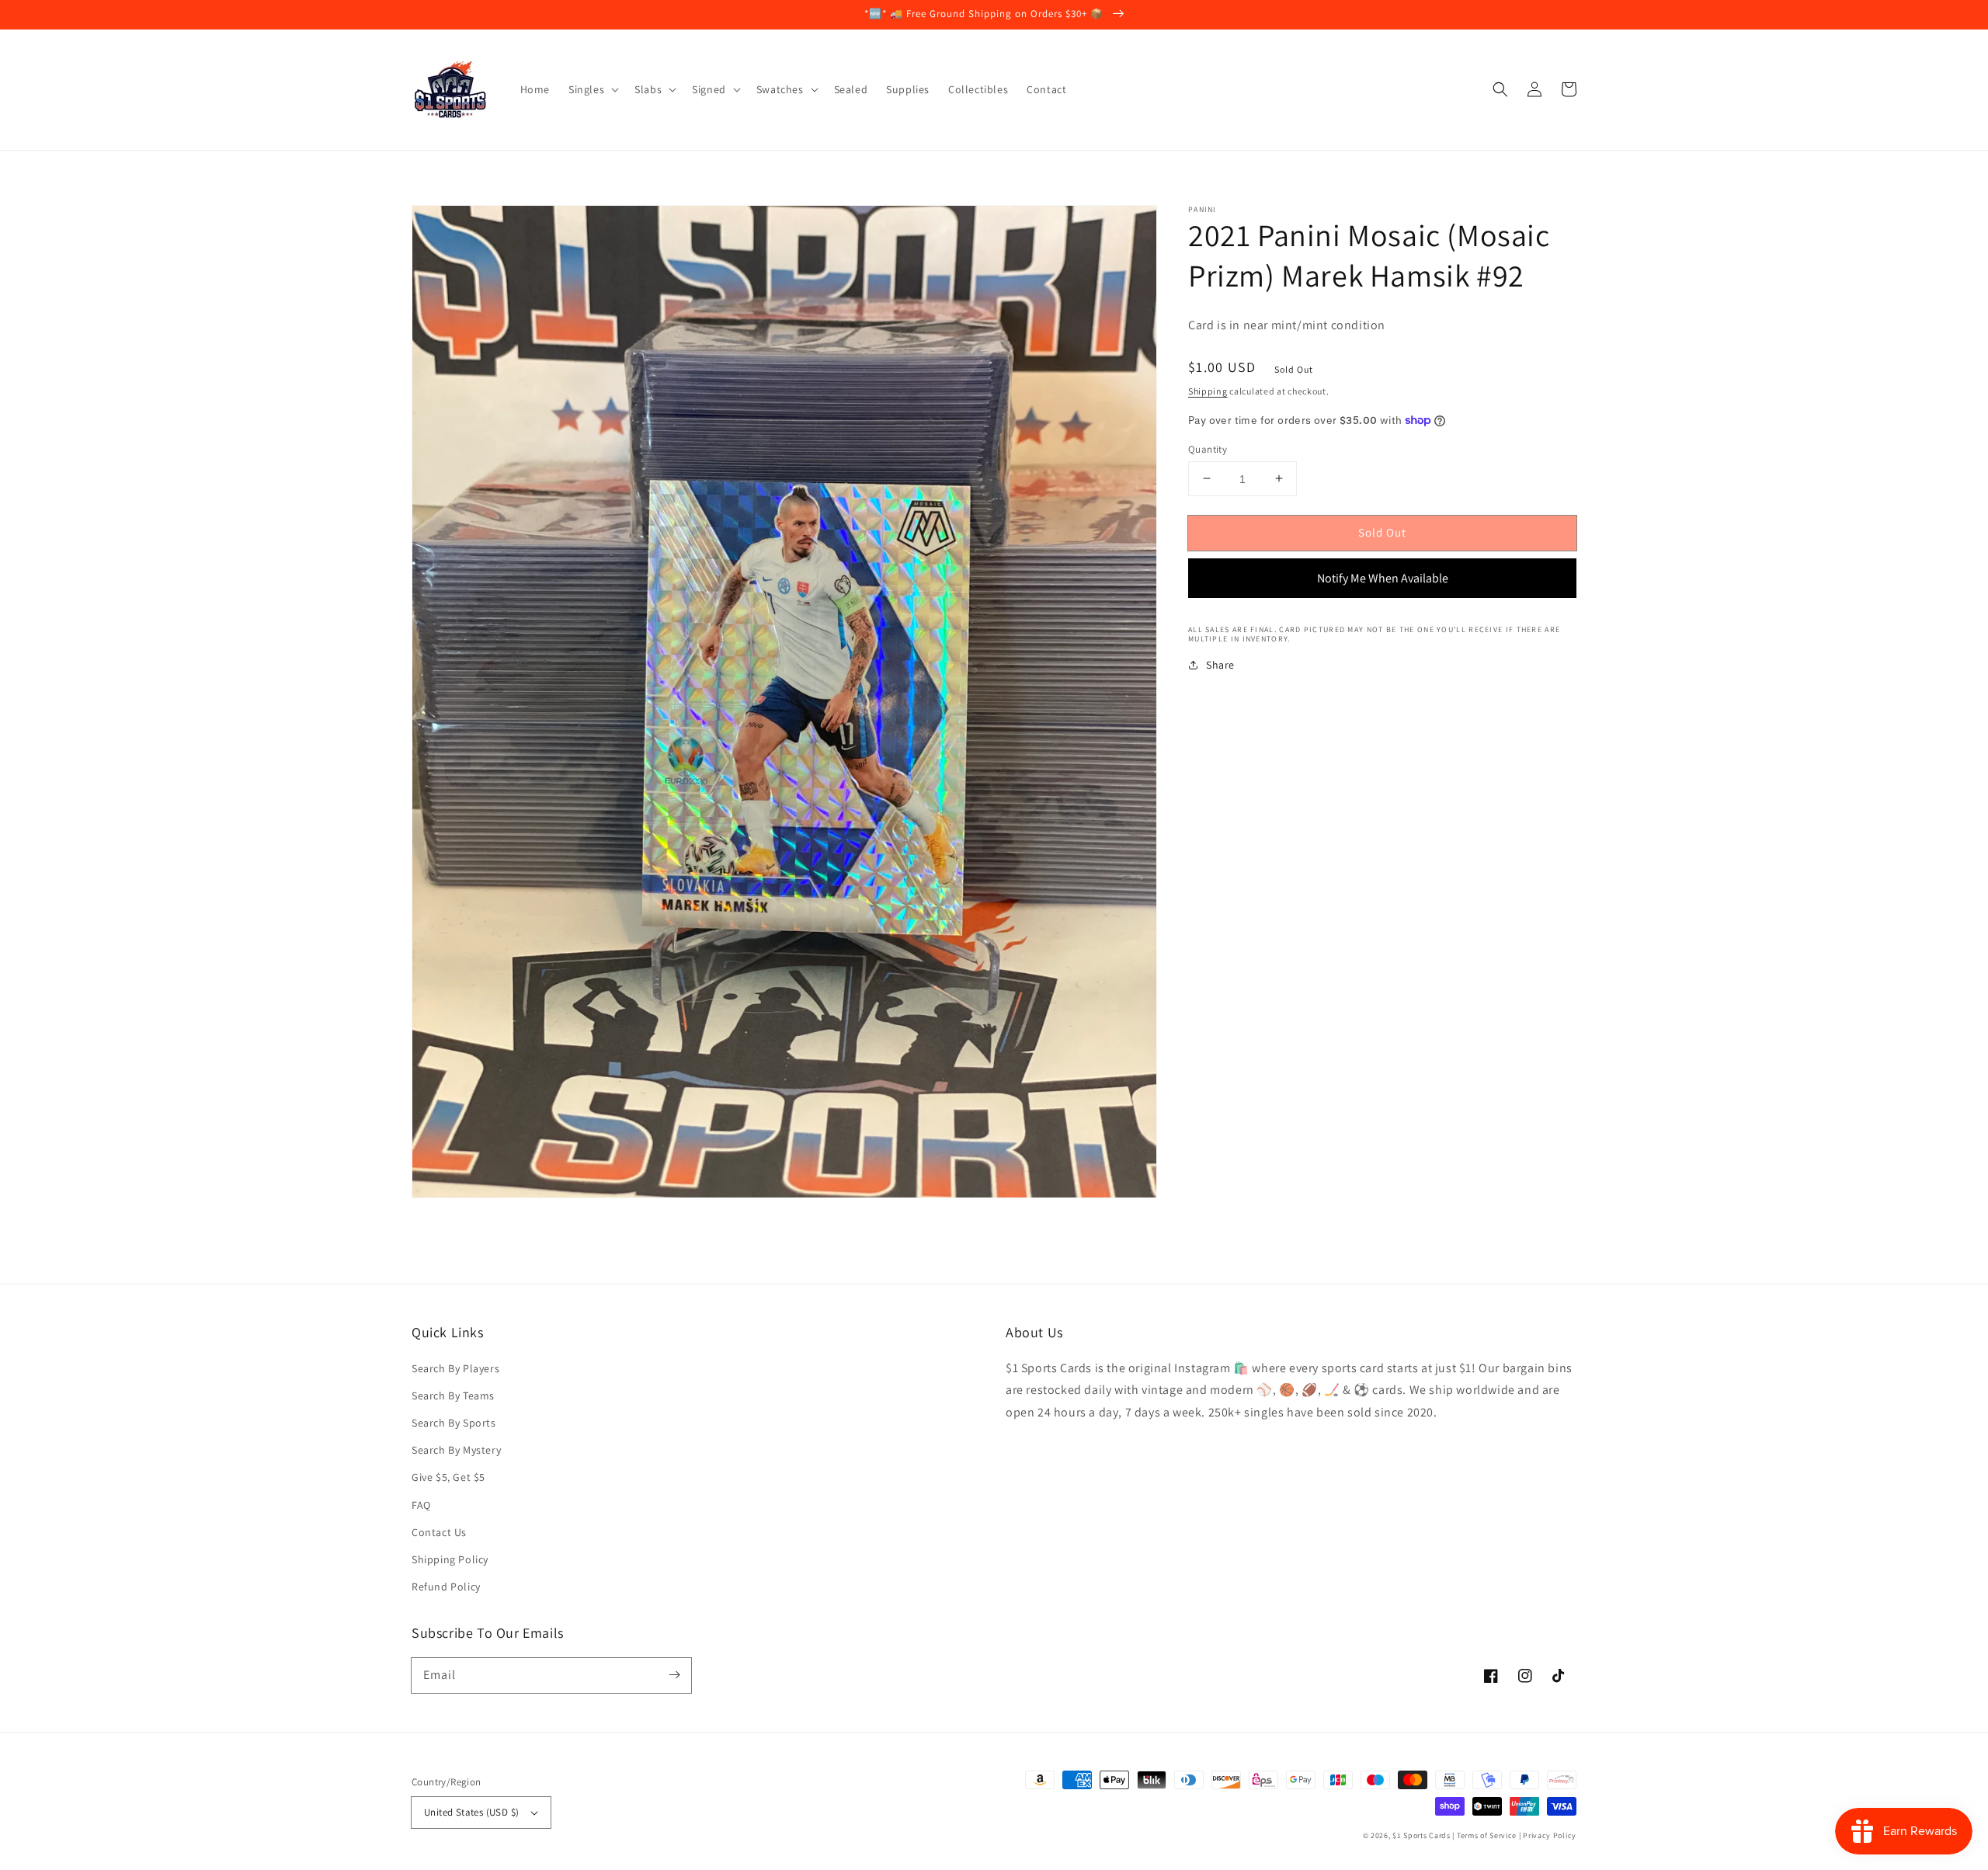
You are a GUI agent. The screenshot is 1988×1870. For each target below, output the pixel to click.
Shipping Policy (450, 1559)
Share (1220, 665)
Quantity (1208, 448)
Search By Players (455, 1368)
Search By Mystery (456, 1450)
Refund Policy (446, 1587)
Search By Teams (453, 1396)
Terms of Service (1487, 1835)
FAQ (421, 1505)
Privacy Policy (1550, 1835)
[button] (1500, 89)
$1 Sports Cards (1421, 1835)
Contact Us (439, 1532)
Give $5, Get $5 (448, 1477)
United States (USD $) (471, 1812)
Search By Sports (454, 1423)
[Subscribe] (674, 1675)
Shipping (1208, 391)
